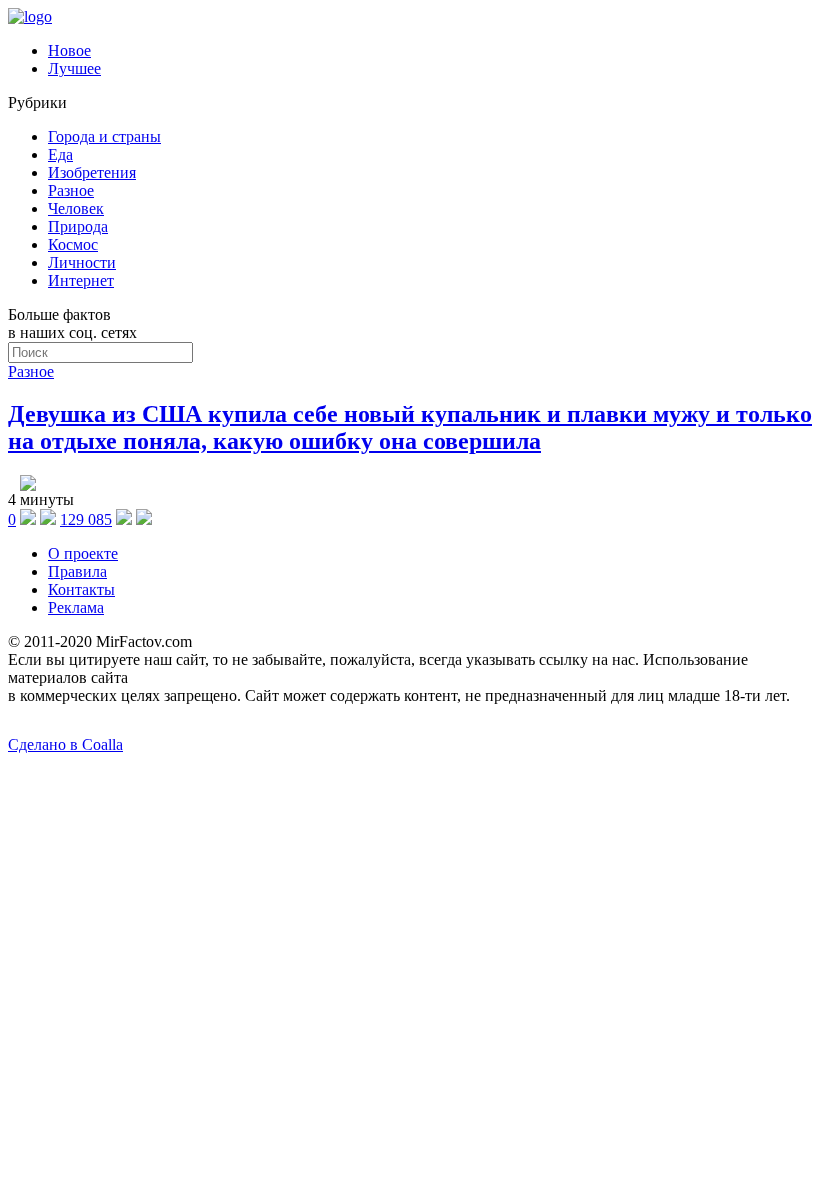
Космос (73, 244)
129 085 (86, 519)
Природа (78, 226)
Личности (82, 262)
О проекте (83, 553)
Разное (71, 190)
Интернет (81, 280)
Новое (69, 50)
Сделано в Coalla (65, 744)
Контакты (81, 589)
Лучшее (74, 68)
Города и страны (104, 136)
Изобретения (92, 172)
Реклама (76, 607)
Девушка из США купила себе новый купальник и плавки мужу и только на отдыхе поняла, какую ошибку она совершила (410, 427)
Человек (76, 208)
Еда (60, 154)
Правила (77, 571)
